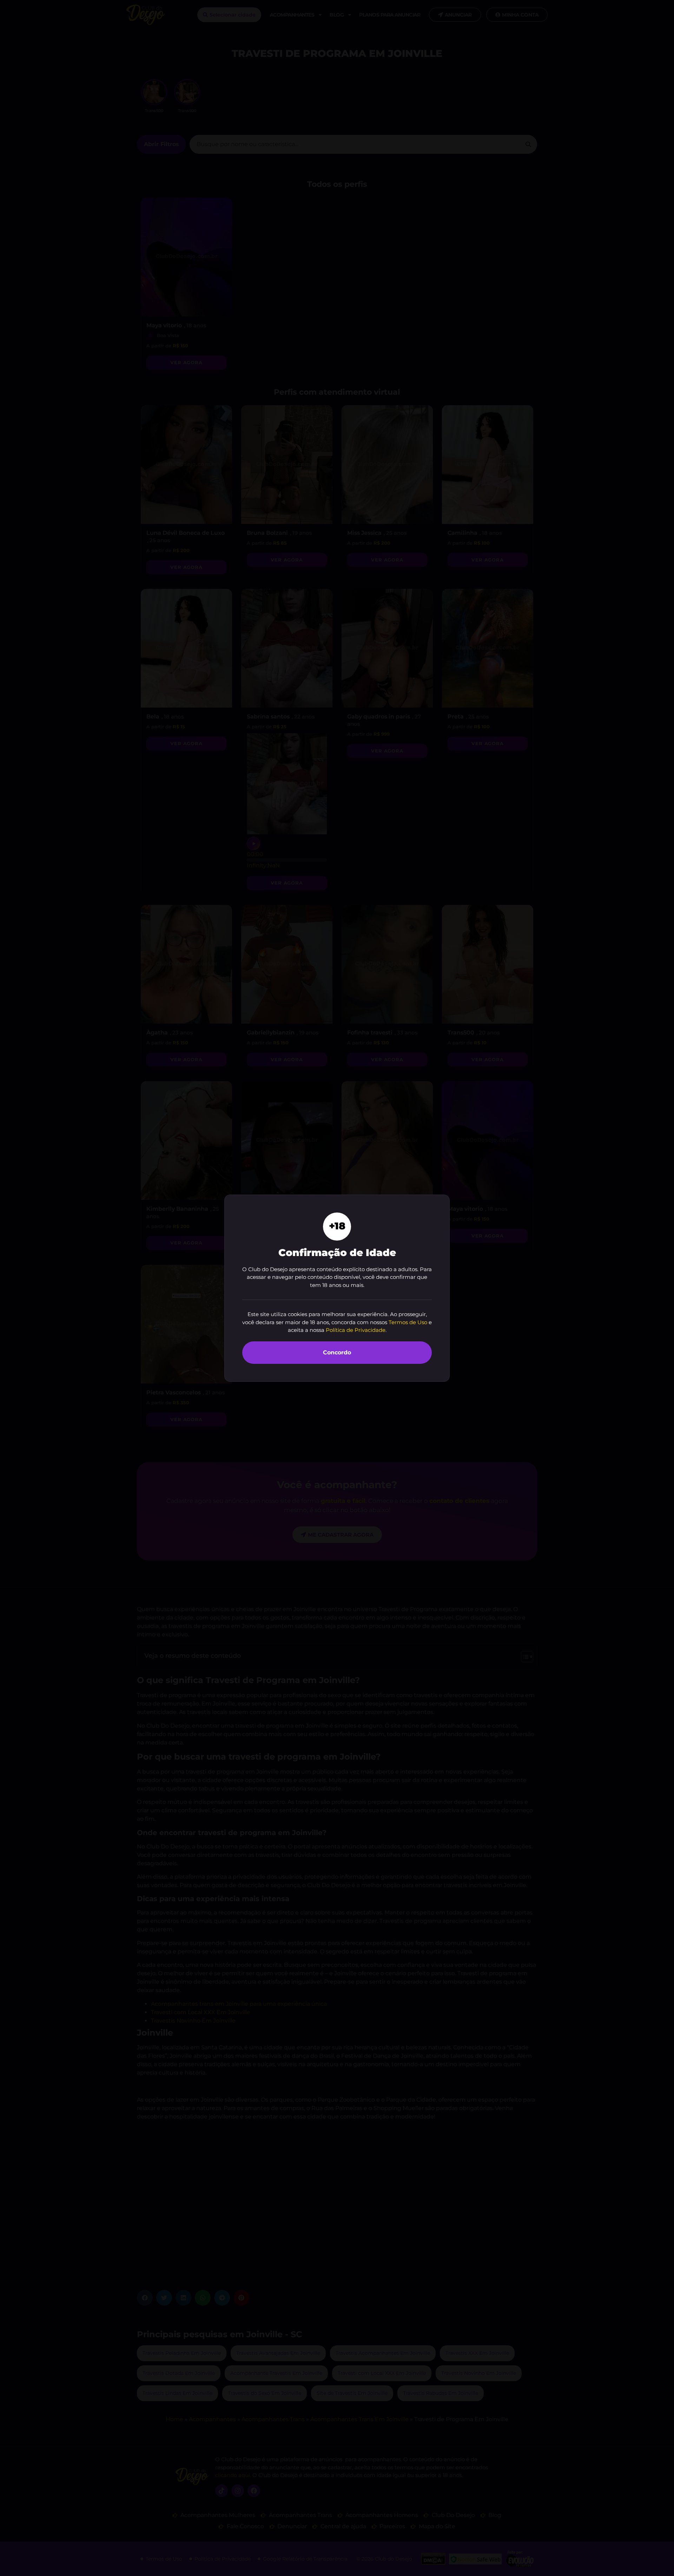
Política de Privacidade (356, 1330)
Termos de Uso (408, 1322)
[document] (337, 1288)
